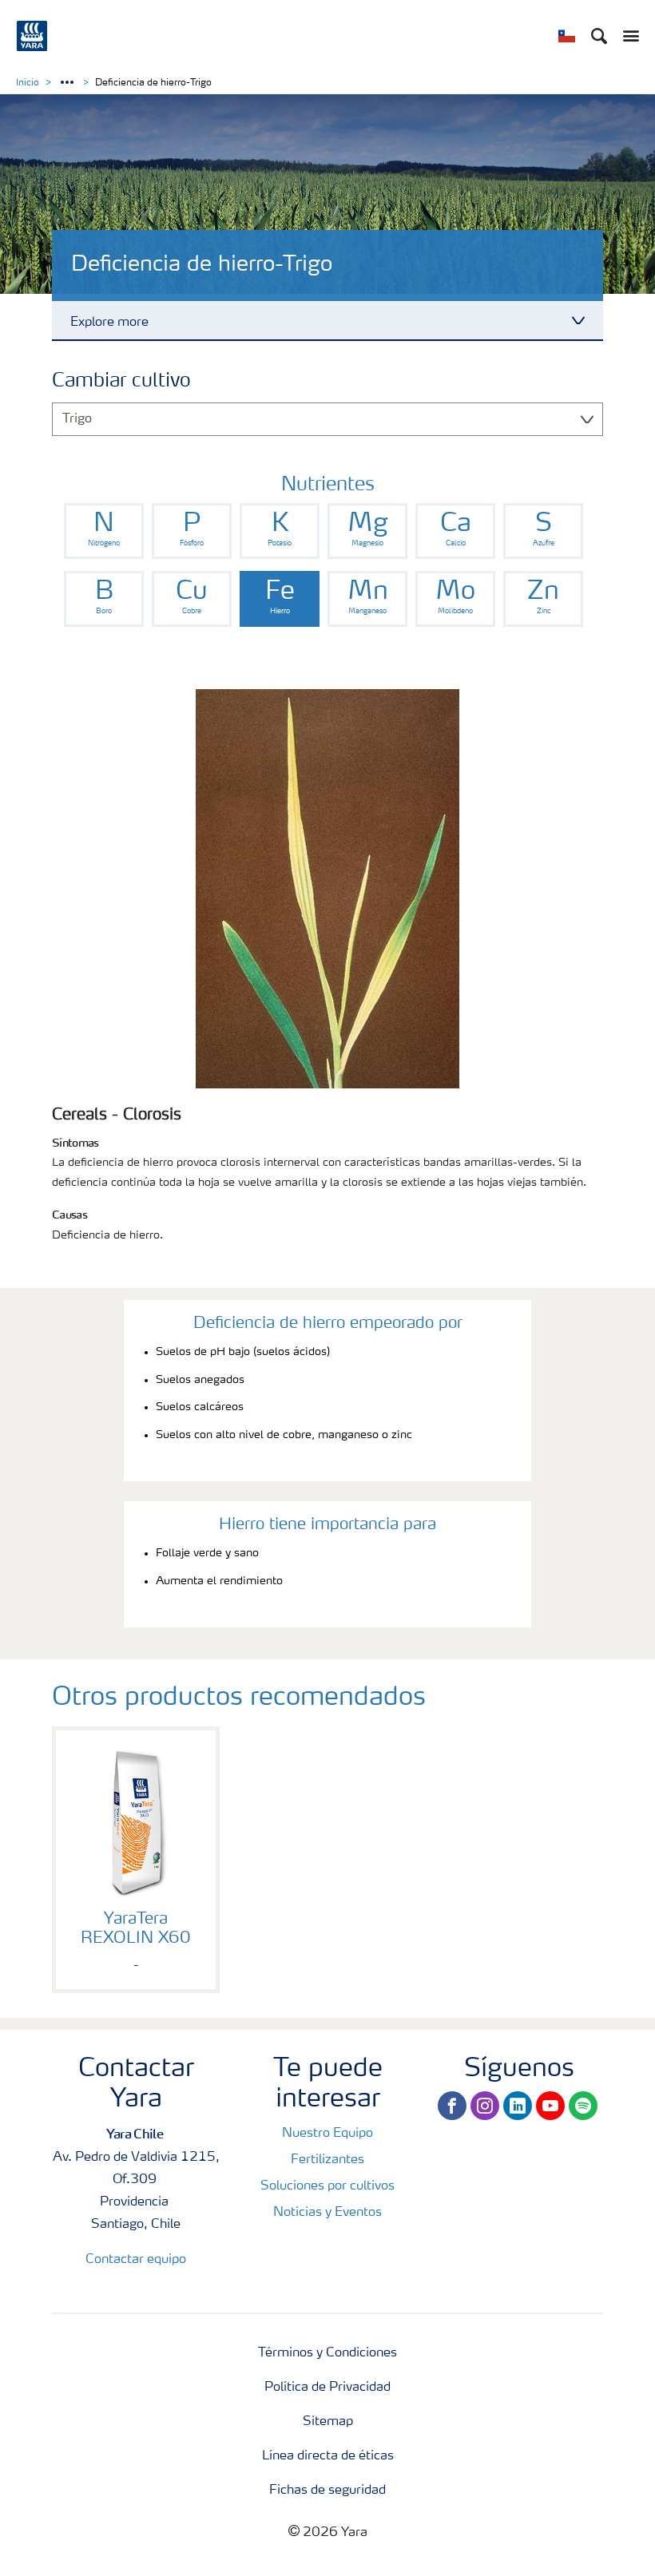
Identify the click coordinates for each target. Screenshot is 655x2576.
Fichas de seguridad (327, 2491)
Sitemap (328, 2422)
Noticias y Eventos (327, 2213)
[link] (104, 531)
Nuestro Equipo (327, 2134)
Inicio (28, 83)
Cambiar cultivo (121, 382)
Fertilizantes (327, 2160)
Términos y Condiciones (327, 2353)
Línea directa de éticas (328, 2456)
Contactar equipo (136, 2260)
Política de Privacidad (327, 2388)
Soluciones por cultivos (327, 2186)
